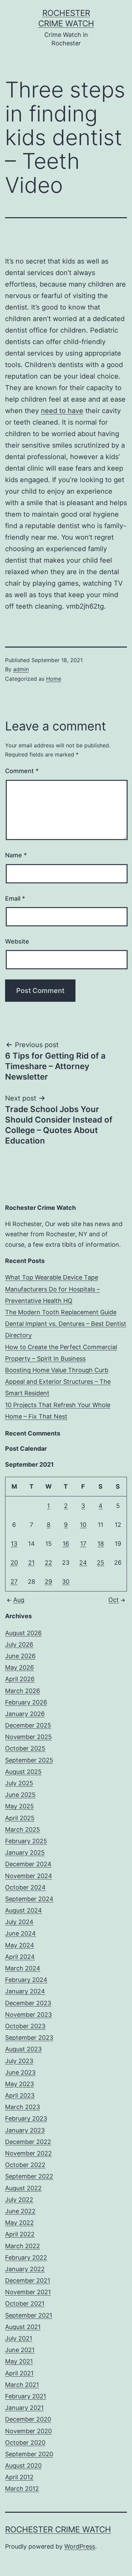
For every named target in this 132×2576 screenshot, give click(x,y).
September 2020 (29, 2454)
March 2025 (23, 1829)
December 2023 (28, 2003)
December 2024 (28, 1864)
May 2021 (19, 2361)
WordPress (80, 2546)
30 (66, 1581)
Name (16, 855)
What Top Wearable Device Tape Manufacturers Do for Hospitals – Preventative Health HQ (52, 1289)
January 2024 (25, 1991)
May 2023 (19, 2084)
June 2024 (20, 1933)
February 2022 (26, 2257)
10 (83, 1525)
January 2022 (25, 2269)
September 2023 (29, 2038)
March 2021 (22, 2385)
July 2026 (19, 1644)
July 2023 (19, 2061)
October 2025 (25, 1748)
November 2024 (29, 1876)
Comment (22, 771)
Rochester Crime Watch (58, 2529)
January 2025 (25, 1852)
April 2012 (19, 2477)
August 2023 (23, 2049)
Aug (19, 1600)
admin (21, 669)
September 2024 (29, 1899)
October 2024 (25, 1887)
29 (48, 1581)
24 (83, 1563)
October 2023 (25, 2026)
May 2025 (19, 1806)
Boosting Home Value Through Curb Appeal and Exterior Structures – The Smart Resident (58, 1382)
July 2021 (19, 2338)
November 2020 (28, 2431)
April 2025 (20, 1818)
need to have (62, 411)
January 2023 (25, 2130)
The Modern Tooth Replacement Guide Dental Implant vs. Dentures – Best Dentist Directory (66, 1324)
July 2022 (19, 2200)
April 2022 (20, 2234)
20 (14, 1563)
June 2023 (20, 2072)
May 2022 (19, 2223)
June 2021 (20, 2350)
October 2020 (25, 2443)
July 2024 (19, 1922)
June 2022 (20, 2211)
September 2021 (29, 2315)
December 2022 (28, 2142)
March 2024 (23, 1968)
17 (83, 1544)
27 (14, 1581)
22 (48, 1563)
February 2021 (26, 2396)
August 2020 (23, 2466)
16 (66, 1544)
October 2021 (25, 2303)
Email (15, 898)
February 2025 (26, 1841)
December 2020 (28, 2419)
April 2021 (19, 2373)
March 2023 (23, 2107)
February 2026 (26, 1702)
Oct (114, 1600)
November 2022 (28, 2153)
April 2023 (20, 2095)
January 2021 (24, 2408)
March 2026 (23, 1691)
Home (54, 679)
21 (31, 1563)
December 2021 (28, 2280)
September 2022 (29, 2176)
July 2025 (19, 1783)
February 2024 (26, 1980)
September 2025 (29, 1760)
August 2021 (23, 2327)
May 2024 (20, 1945)
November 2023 (28, 2015)
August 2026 (23, 1633)
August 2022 (23, 2188)
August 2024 (24, 1910)
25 (101, 1563)
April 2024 (20, 1957)
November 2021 (28, 2292)
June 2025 (20, 1795)
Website (17, 941)
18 (101, 1544)
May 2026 (19, 1667)
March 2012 (22, 2489)
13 (14, 1544)
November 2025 (28, 1737)
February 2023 (26, 2118)
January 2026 (25, 1714)
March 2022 (23, 2246)
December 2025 (28, 1725)
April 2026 (20, 1679)
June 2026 (20, 1656)
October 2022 (25, 2165)
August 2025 (23, 1772)
